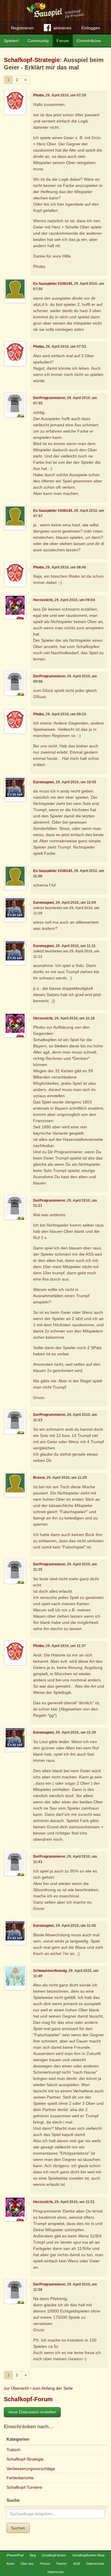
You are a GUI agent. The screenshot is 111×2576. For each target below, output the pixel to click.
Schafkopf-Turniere (24, 2487)
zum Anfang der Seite (53, 2388)
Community (38, 41)
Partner (62, 2564)
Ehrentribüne (89, 41)
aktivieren (62, 28)
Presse (45, 2564)
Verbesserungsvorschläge (31, 2469)
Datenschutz (95, 2564)
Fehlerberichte (20, 2478)
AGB (77, 2564)
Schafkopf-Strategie (32, 60)
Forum (63, 41)
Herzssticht (43, 600)
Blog (33, 2555)
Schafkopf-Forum (28, 2399)
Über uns (27, 2564)
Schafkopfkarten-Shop (88, 2555)
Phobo (38, 95)
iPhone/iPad (15, 2555)
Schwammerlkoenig (50, 1971)
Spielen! (11, 41)
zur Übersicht (16, 2388)
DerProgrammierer (49, 398)
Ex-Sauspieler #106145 (53, 284)
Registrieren (22, 28)
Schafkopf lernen (54, 2555)
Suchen (18, 2528)
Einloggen (91, 28)
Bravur (39, 1478)
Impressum (55, 2572)
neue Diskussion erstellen (32, 2412)
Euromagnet (44, 782)
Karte (10, 2564)
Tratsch (13, 2450)
